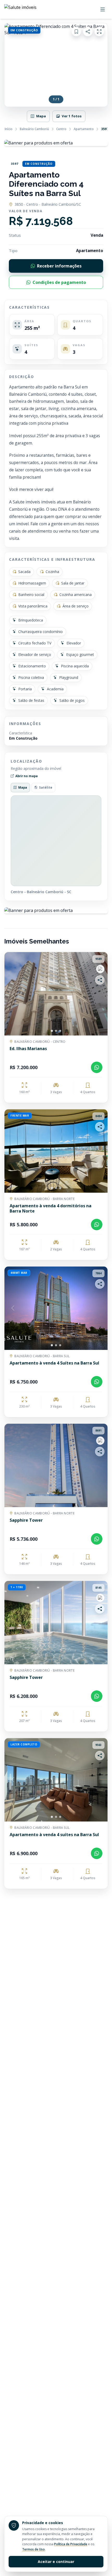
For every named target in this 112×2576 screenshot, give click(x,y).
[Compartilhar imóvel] (88, 32)
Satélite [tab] (46, 787)
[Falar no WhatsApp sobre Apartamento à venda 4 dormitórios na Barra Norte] (97, 1225)
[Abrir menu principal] (103, 9)
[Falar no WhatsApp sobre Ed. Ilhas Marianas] (97, 1067)
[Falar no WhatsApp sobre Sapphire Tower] (97, 1539)
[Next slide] (99, 994)
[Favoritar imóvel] (76, 32)
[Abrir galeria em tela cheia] (99, 32)
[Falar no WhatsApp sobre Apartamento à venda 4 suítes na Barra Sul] (97, 1853)
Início (9, 129)
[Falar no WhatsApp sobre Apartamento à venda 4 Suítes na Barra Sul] (97, 1382)
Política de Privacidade (71, 2544)
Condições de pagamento (59, 282)
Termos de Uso (33, 2549)
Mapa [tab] (23, 787)
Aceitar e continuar (56, 2562)
